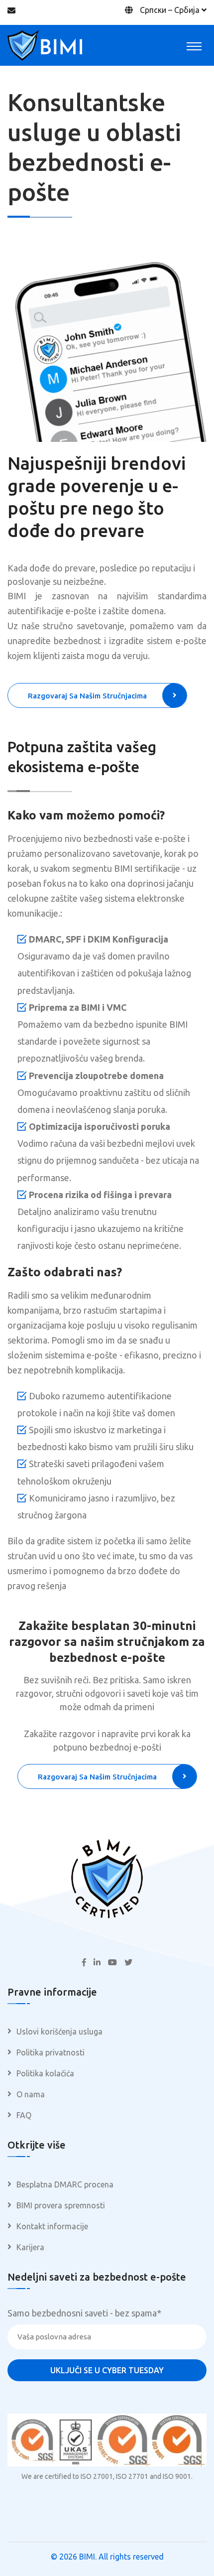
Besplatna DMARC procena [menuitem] (65, 2184)
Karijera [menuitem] (30, 2247)
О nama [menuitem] (31, 2094)
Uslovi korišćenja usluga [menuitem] (59, 2032)
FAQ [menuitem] (24, 2115)
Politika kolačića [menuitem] (45, 2073)
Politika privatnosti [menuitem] (51, 2052)
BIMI (87, 2557)
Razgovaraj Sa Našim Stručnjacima (87, 696)
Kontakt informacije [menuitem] (52, 2226)
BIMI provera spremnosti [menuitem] (61, 2205)
